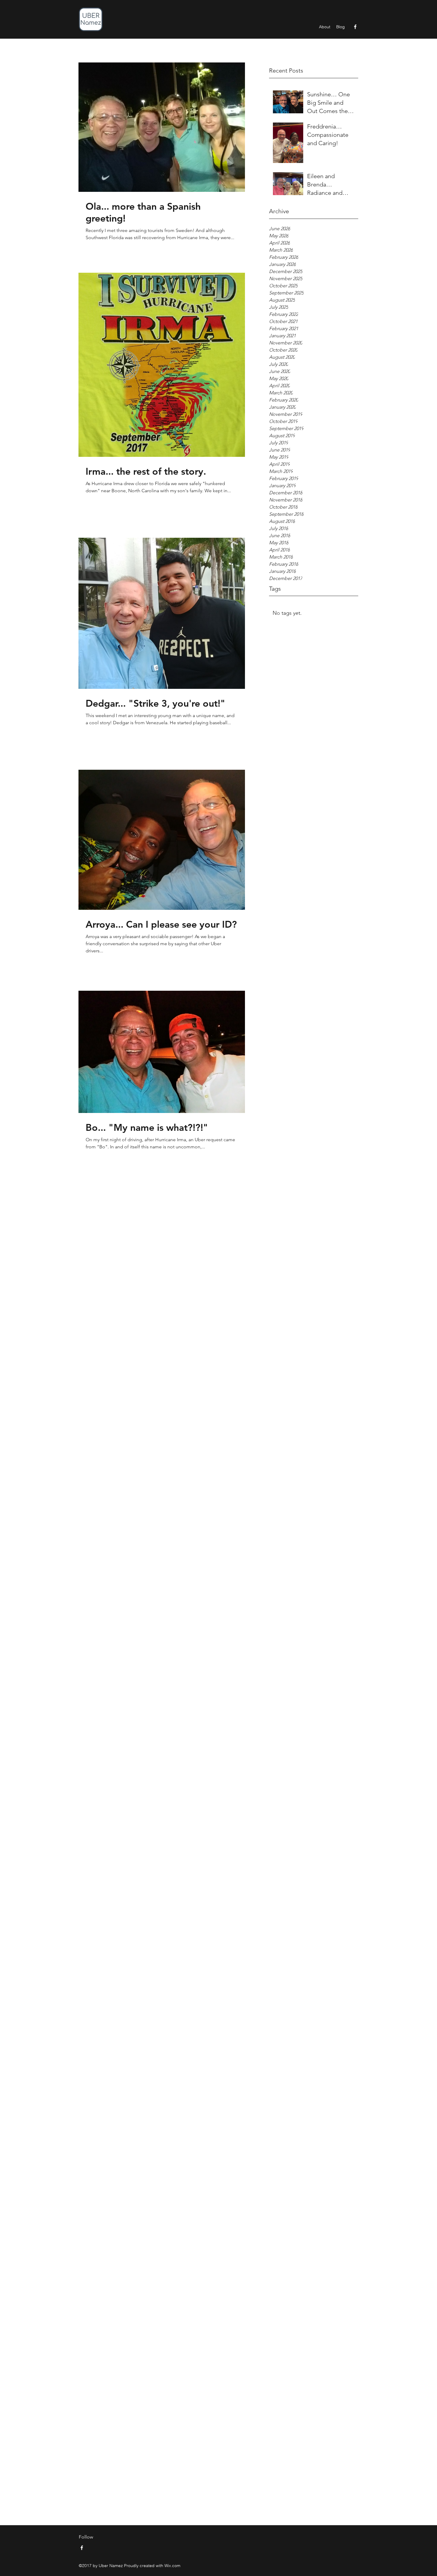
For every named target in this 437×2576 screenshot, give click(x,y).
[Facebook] (355, 27)
